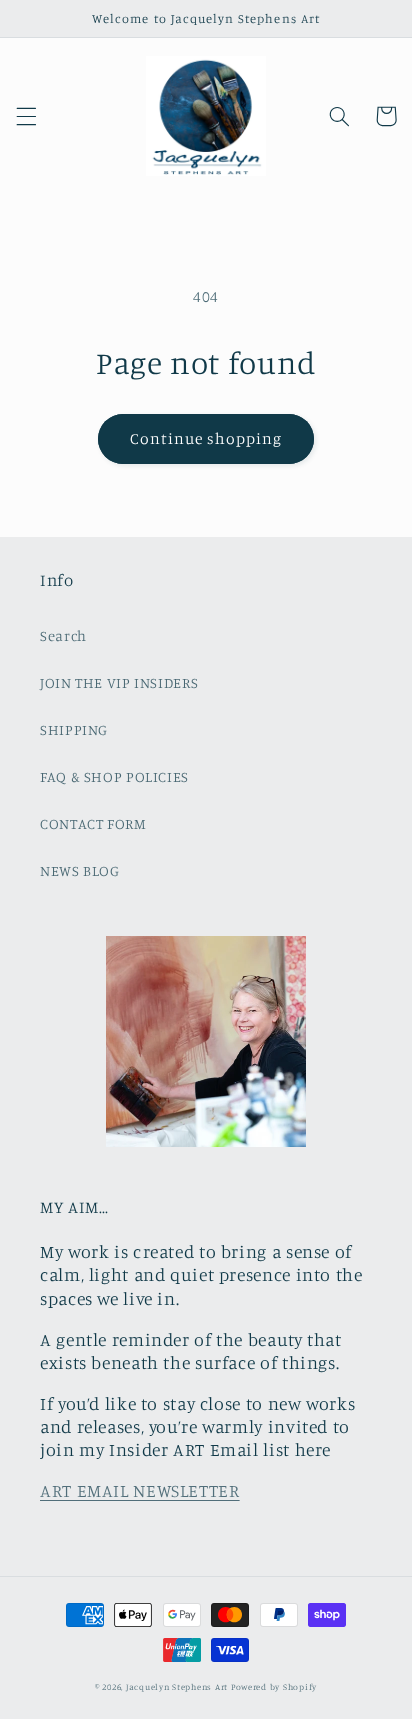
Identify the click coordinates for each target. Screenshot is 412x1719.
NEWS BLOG (80, 870)
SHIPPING (74, 729)
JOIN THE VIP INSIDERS (119, 682)
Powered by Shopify (274, 1686)
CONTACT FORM (93, 823)
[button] (26, 116)
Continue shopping (206, 438)
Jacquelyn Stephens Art (177, 1686)
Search (63, 635)
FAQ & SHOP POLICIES (114, 776)
